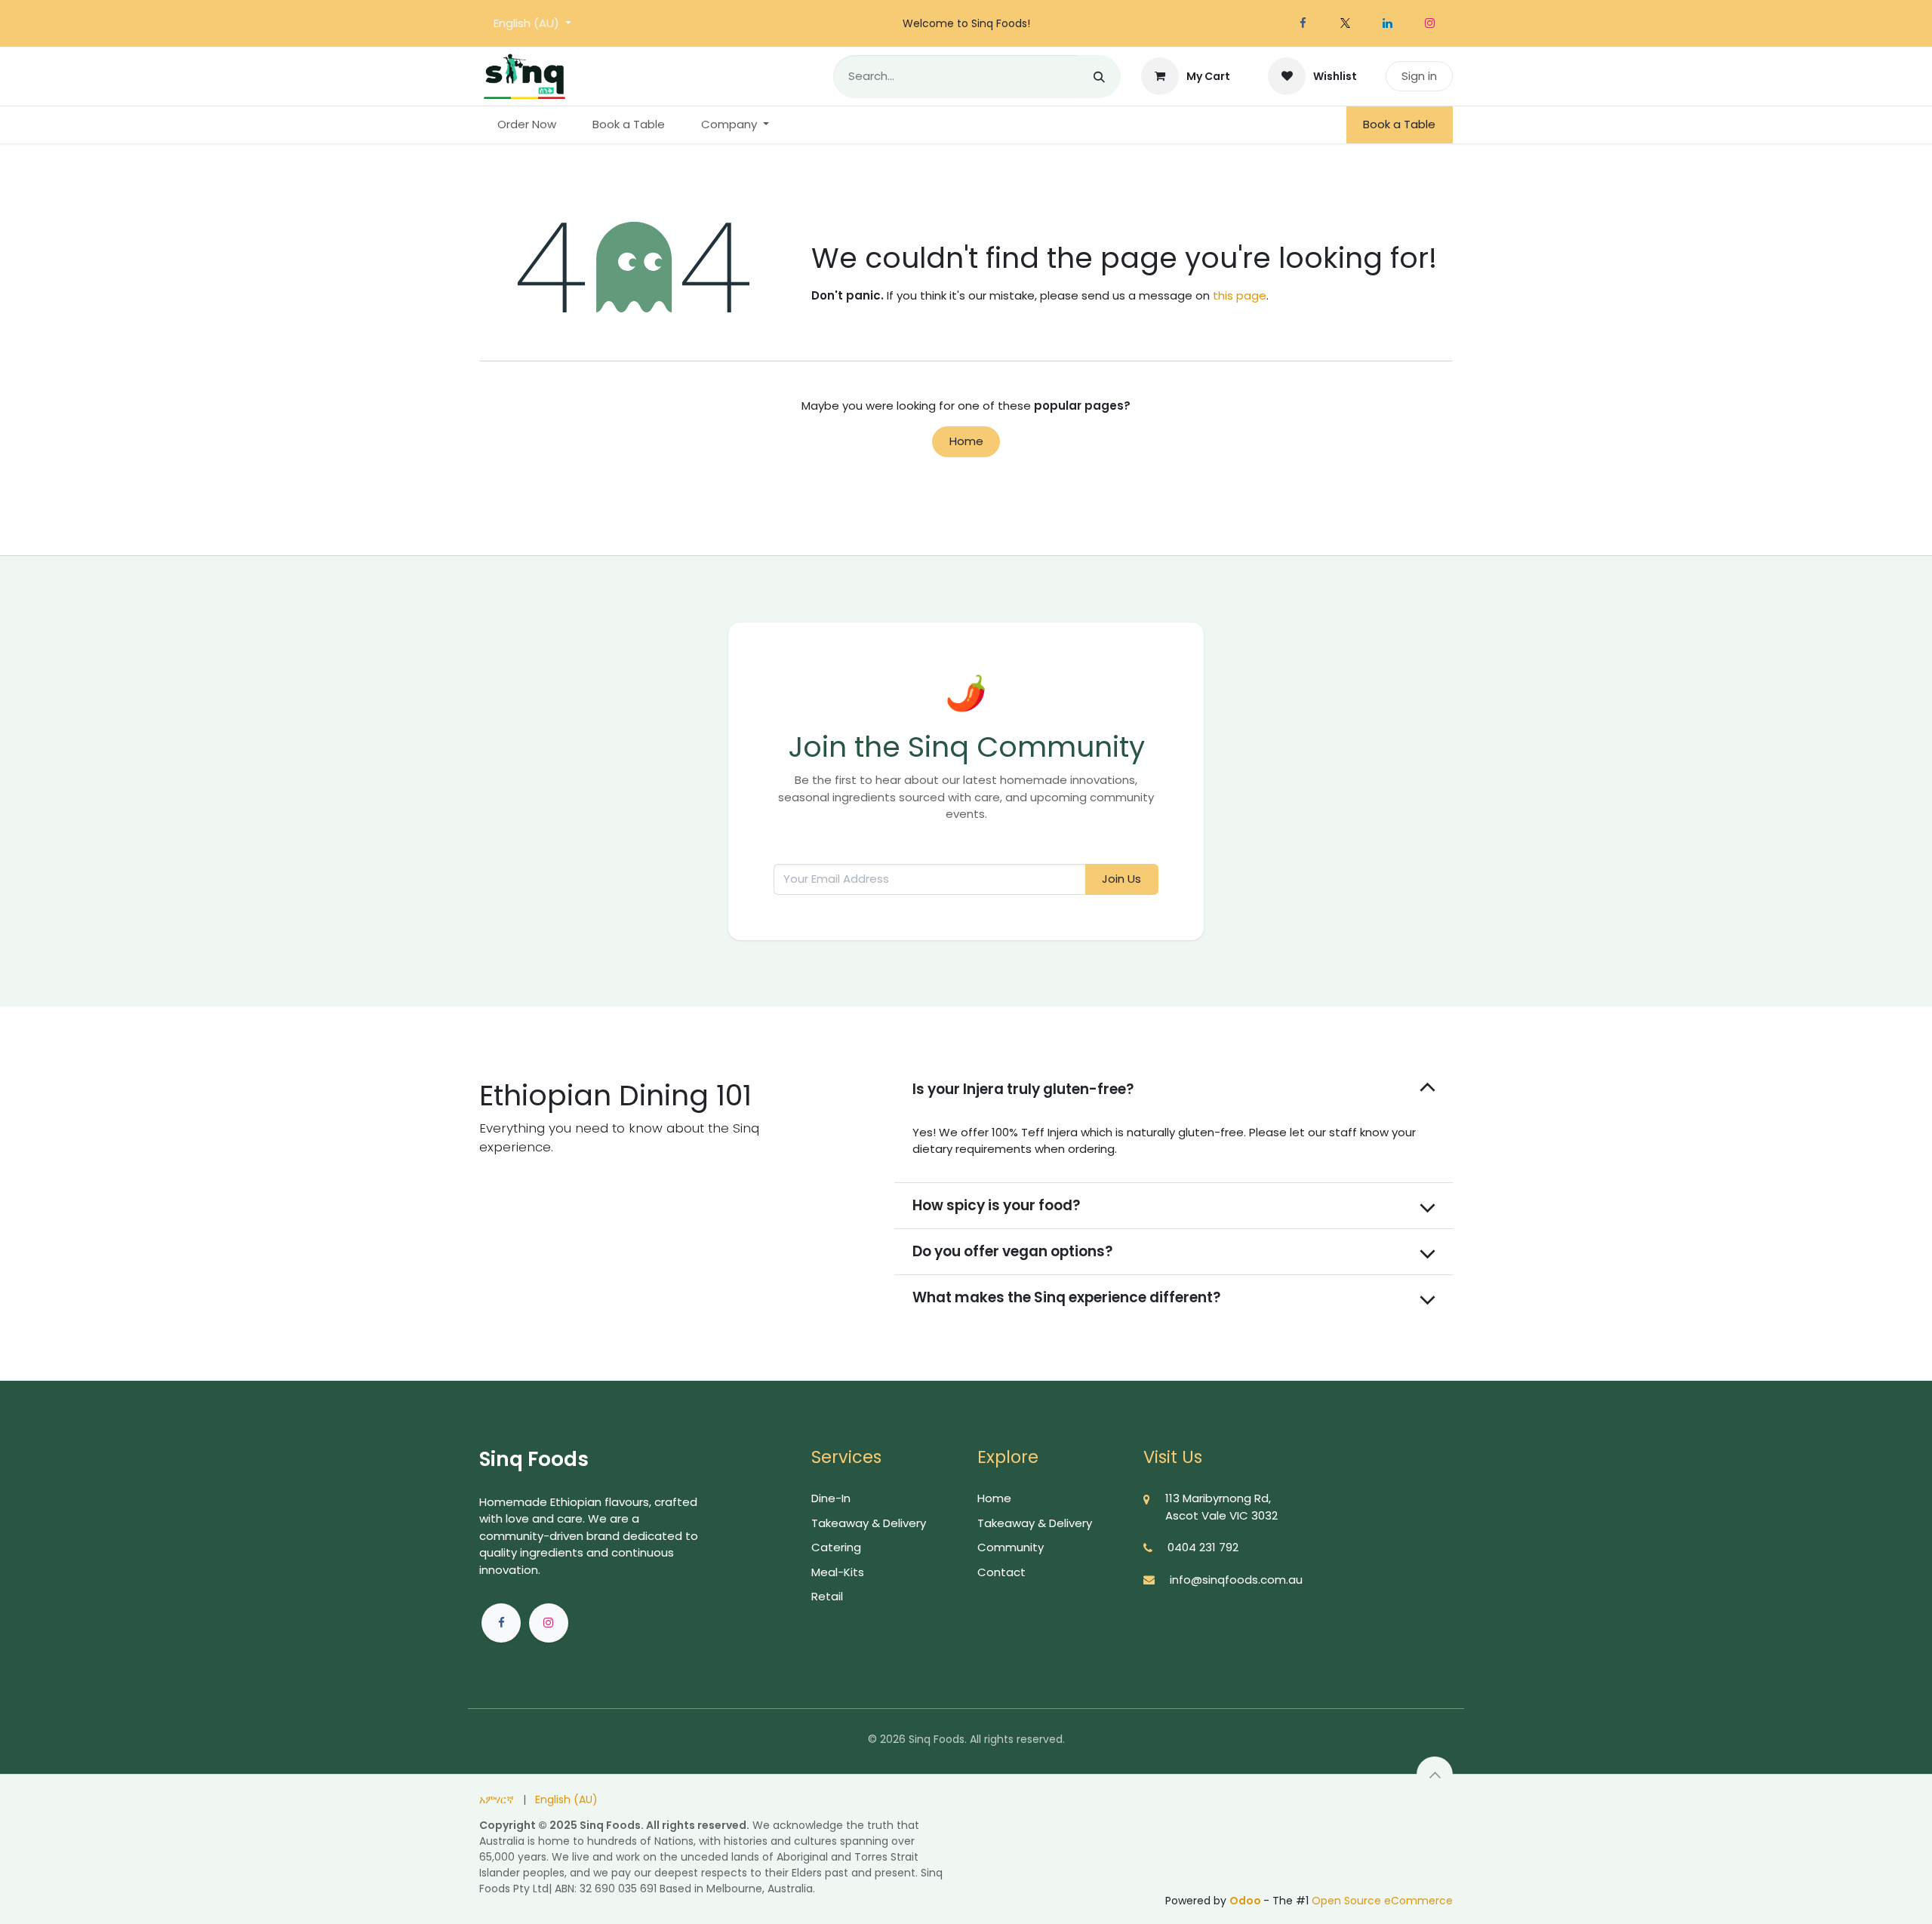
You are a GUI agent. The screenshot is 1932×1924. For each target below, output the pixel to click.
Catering (836, 1547)
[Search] (1099, 77)
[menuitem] (527, 125)
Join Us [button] (1121, 879)
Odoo (1246, 1901)
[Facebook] (1303, 23)
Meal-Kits (838, 1572)
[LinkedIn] (1387, 23)
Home (966, 441)
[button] (1435, 1775)
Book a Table (1399, 124)
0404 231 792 (1203, 1547)
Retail (827, 1596)
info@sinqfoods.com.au (1236, 1580)
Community (1011, 1547)
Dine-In (831, 1498)
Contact (1001, 1572)
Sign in (1419, 76)
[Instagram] (1429, 23)
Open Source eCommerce (1382, 1901)
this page (1240, 295)
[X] (1345, 23)
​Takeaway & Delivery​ (869, 1523)
